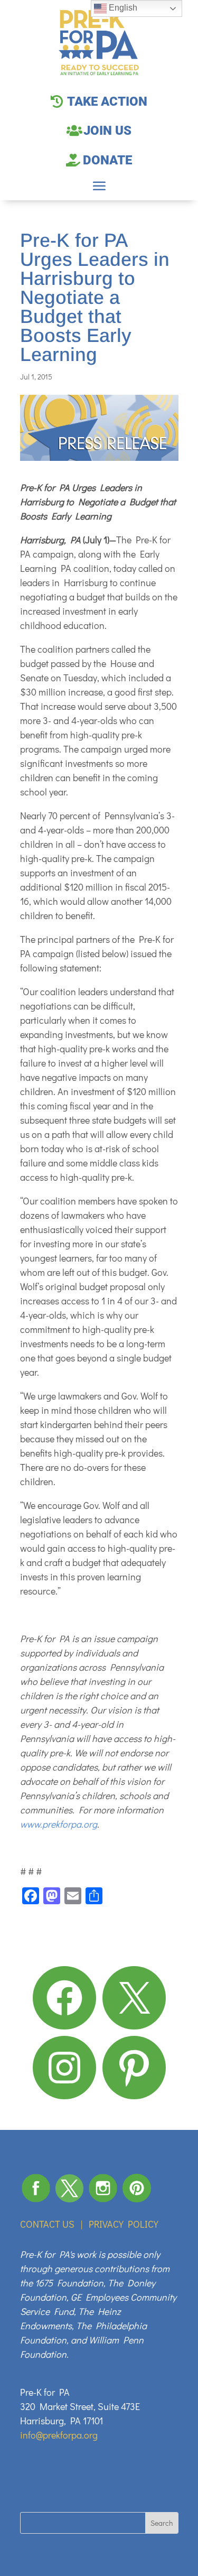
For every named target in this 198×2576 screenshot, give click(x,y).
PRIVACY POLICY (124, 2224)
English (122, 8)
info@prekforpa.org (59, 2435)
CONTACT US (47, 2224)
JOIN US (107, 131)
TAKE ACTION (107, 101)
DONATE (107, 160)
